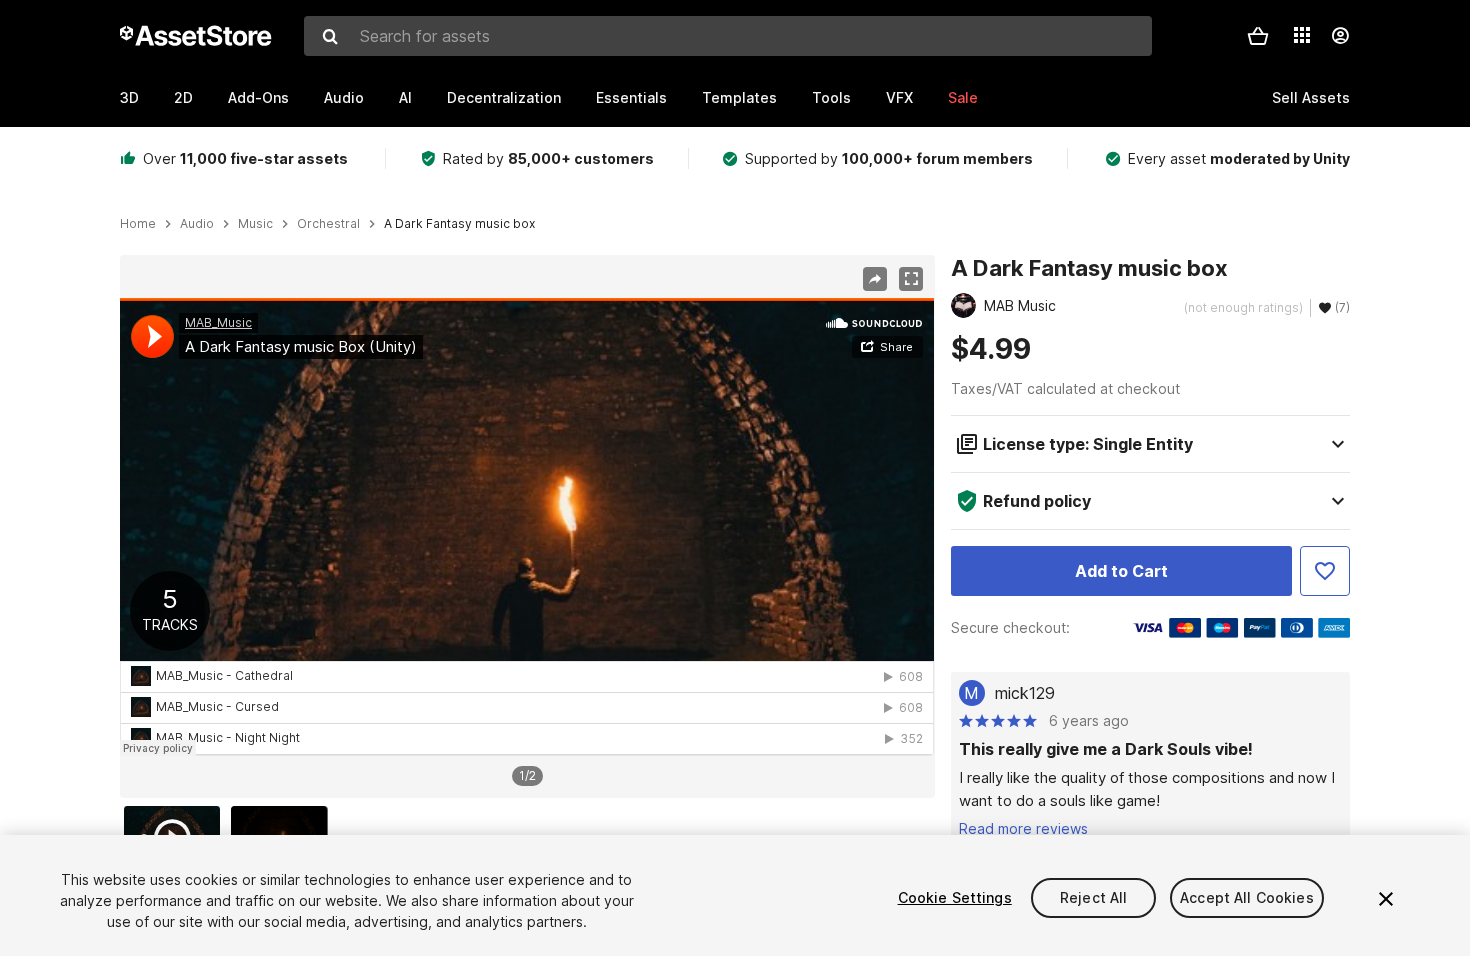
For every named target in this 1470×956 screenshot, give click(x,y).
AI (405, 97)
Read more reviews (1023, 828)
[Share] (875, 279)
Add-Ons (258, 97)
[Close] (1386, 899)
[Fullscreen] (911, 279)
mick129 (1025, 693)
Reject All (1093, 897)
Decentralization (504, 97)
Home (138, 224)
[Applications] (1302, 35)
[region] (527, 527)
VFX (899, 97)
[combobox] (728, 36)
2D (183, 97)
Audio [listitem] (197, 224)
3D (129, 97)
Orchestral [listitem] (328, 224)
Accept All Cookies (1247, 897)
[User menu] (1340, 36)
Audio (344, 97)
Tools (831, 97)
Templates (739, 97)
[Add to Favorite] (1325, 571)
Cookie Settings (955, 897)
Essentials (631, 97)
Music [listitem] (255, 224)
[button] (1258, 36)
